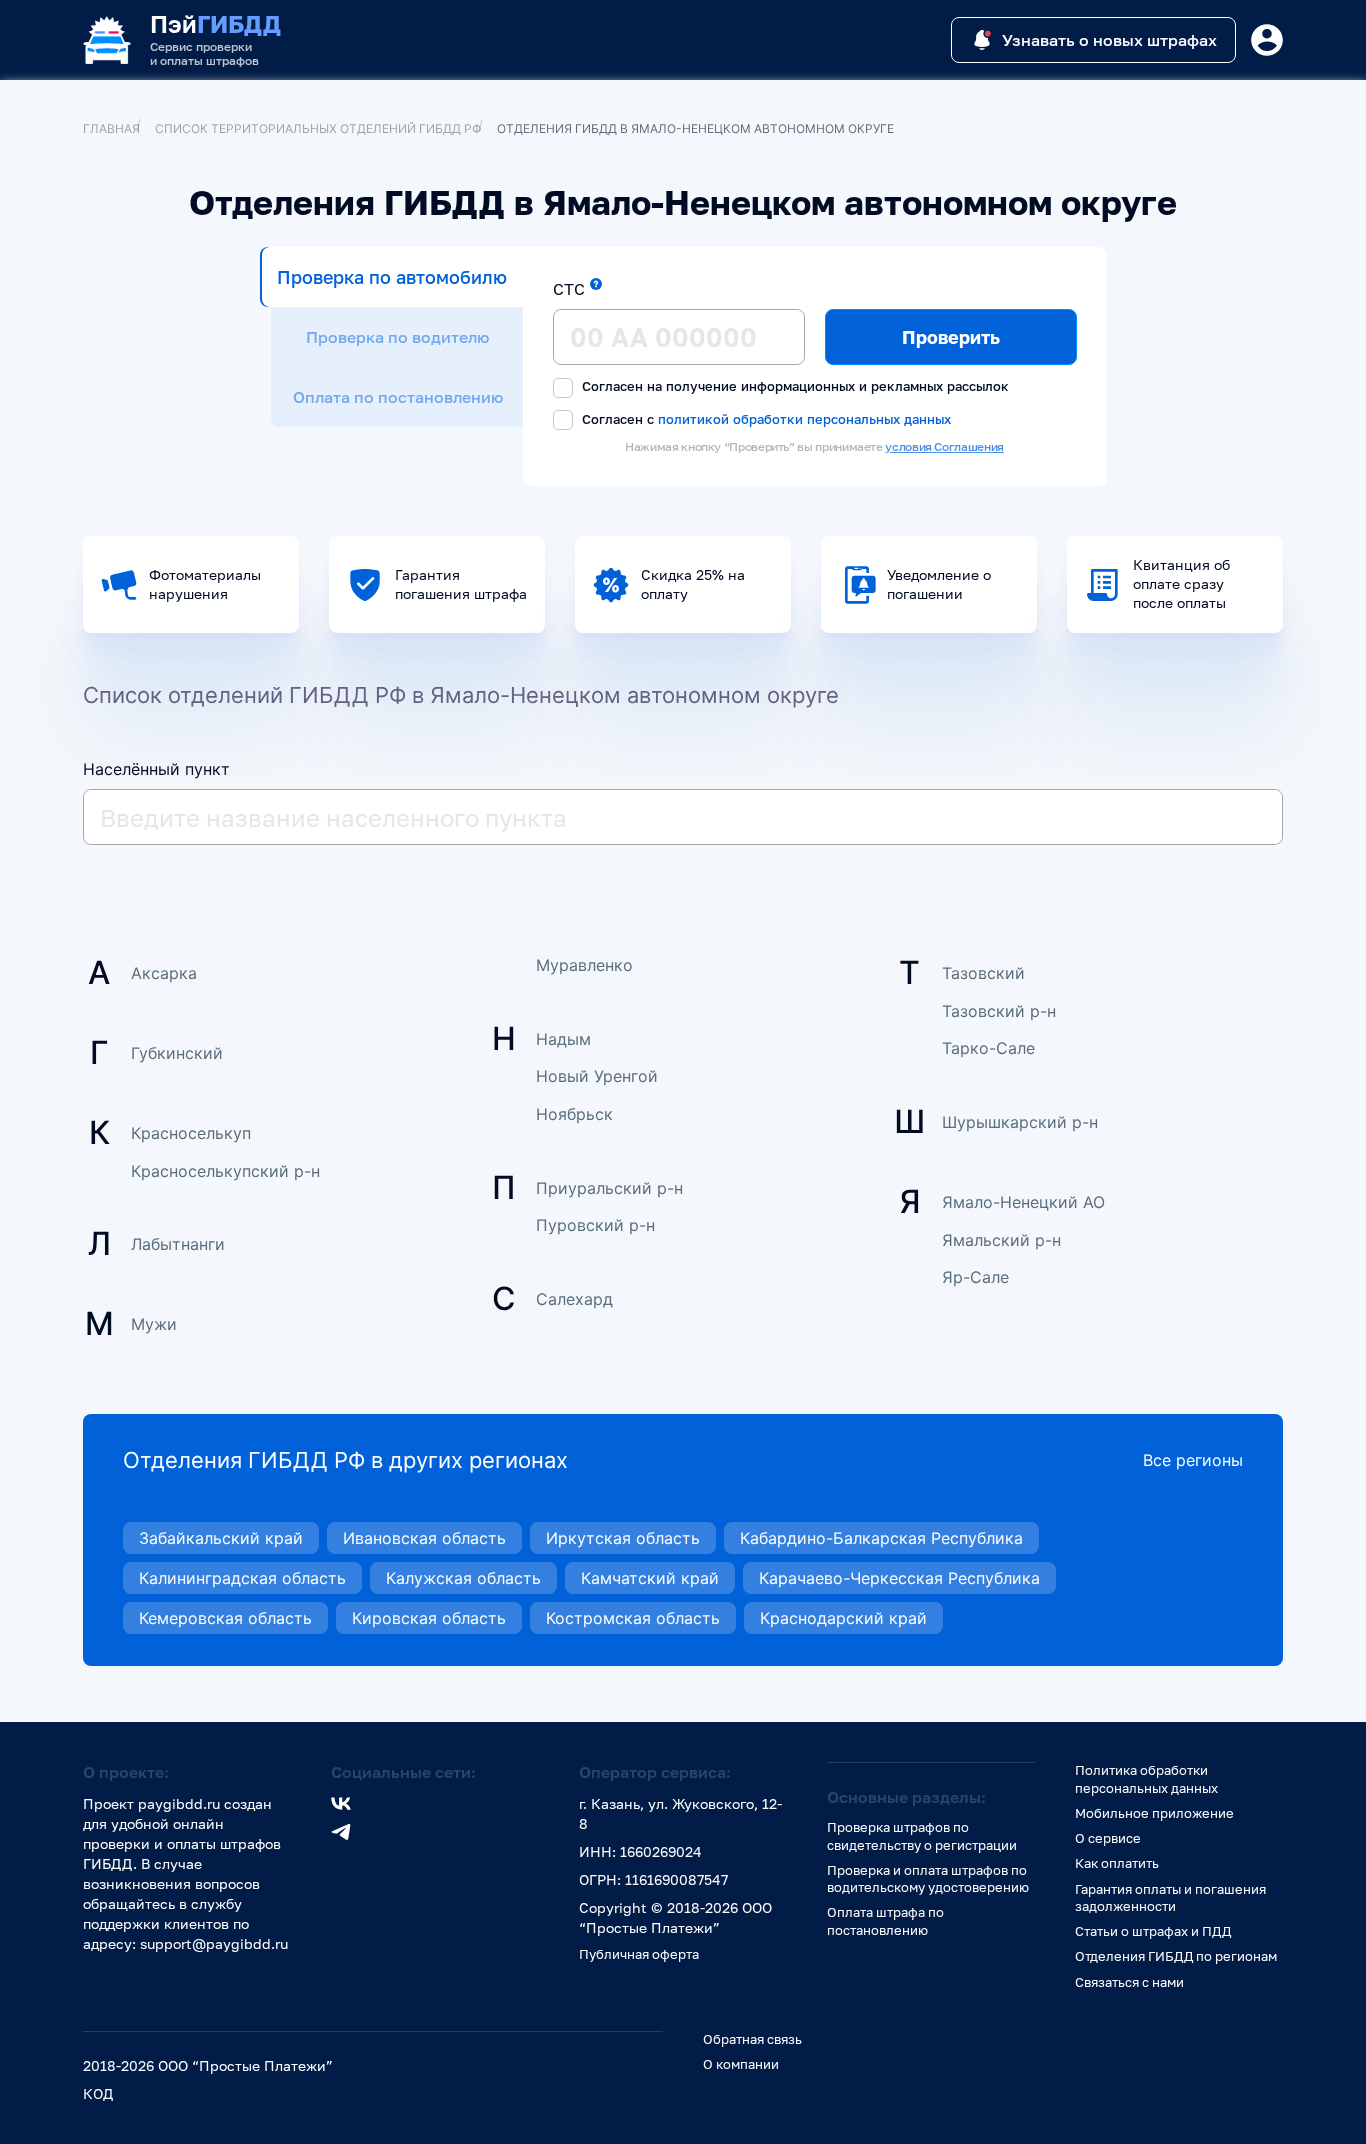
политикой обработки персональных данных (804, 418)
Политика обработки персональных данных (1146, 1778)
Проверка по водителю (397, 337)
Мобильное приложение (1154, 1813)
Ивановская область (424, 1538)
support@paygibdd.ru (214, 1943)
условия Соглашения (944, 446)
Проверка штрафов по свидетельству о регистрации (922, 1835)
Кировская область (429, 1618)
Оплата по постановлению (398, 397)
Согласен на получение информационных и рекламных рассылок (793, 386)
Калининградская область (242, 1578)
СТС (569, 289)
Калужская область (463, 1578)
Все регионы (1193, 1460)
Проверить (951, 337)
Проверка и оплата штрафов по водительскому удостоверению (928, 1878)
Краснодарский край (843, 1618)
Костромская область (633, 1618)
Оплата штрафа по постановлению (885, 1920)
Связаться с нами (1129, 1982)
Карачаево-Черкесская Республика (899, 1578)
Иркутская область (623, 1538)
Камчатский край (650, 1578)
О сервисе (1108, 1838)
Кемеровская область (225, 1618)
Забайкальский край (221, 1538)
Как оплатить (1117, 1863)
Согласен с (764, 419)
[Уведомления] (1267, 40)
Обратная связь (752, 2039)
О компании (741, 2064)
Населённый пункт (156, 769)
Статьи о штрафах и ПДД (1153, 1931)
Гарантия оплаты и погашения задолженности (1170, 1897)
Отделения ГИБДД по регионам (1176, 1956)
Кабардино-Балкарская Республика (881, 1538)
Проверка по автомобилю (392, 277)
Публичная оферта (639, 1954)
